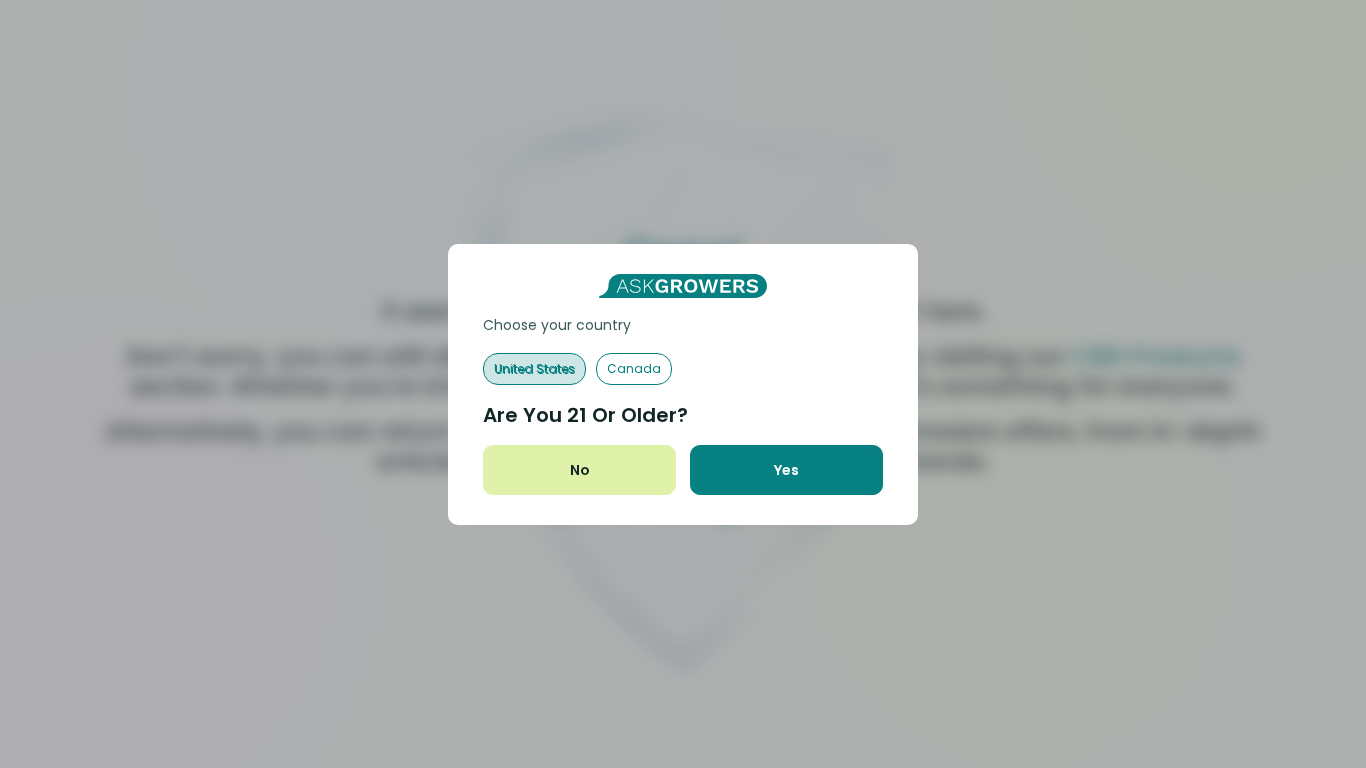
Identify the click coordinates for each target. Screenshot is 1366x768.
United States (534, 368)
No (580, 470)
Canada (634, 368)
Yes (786, 470)
